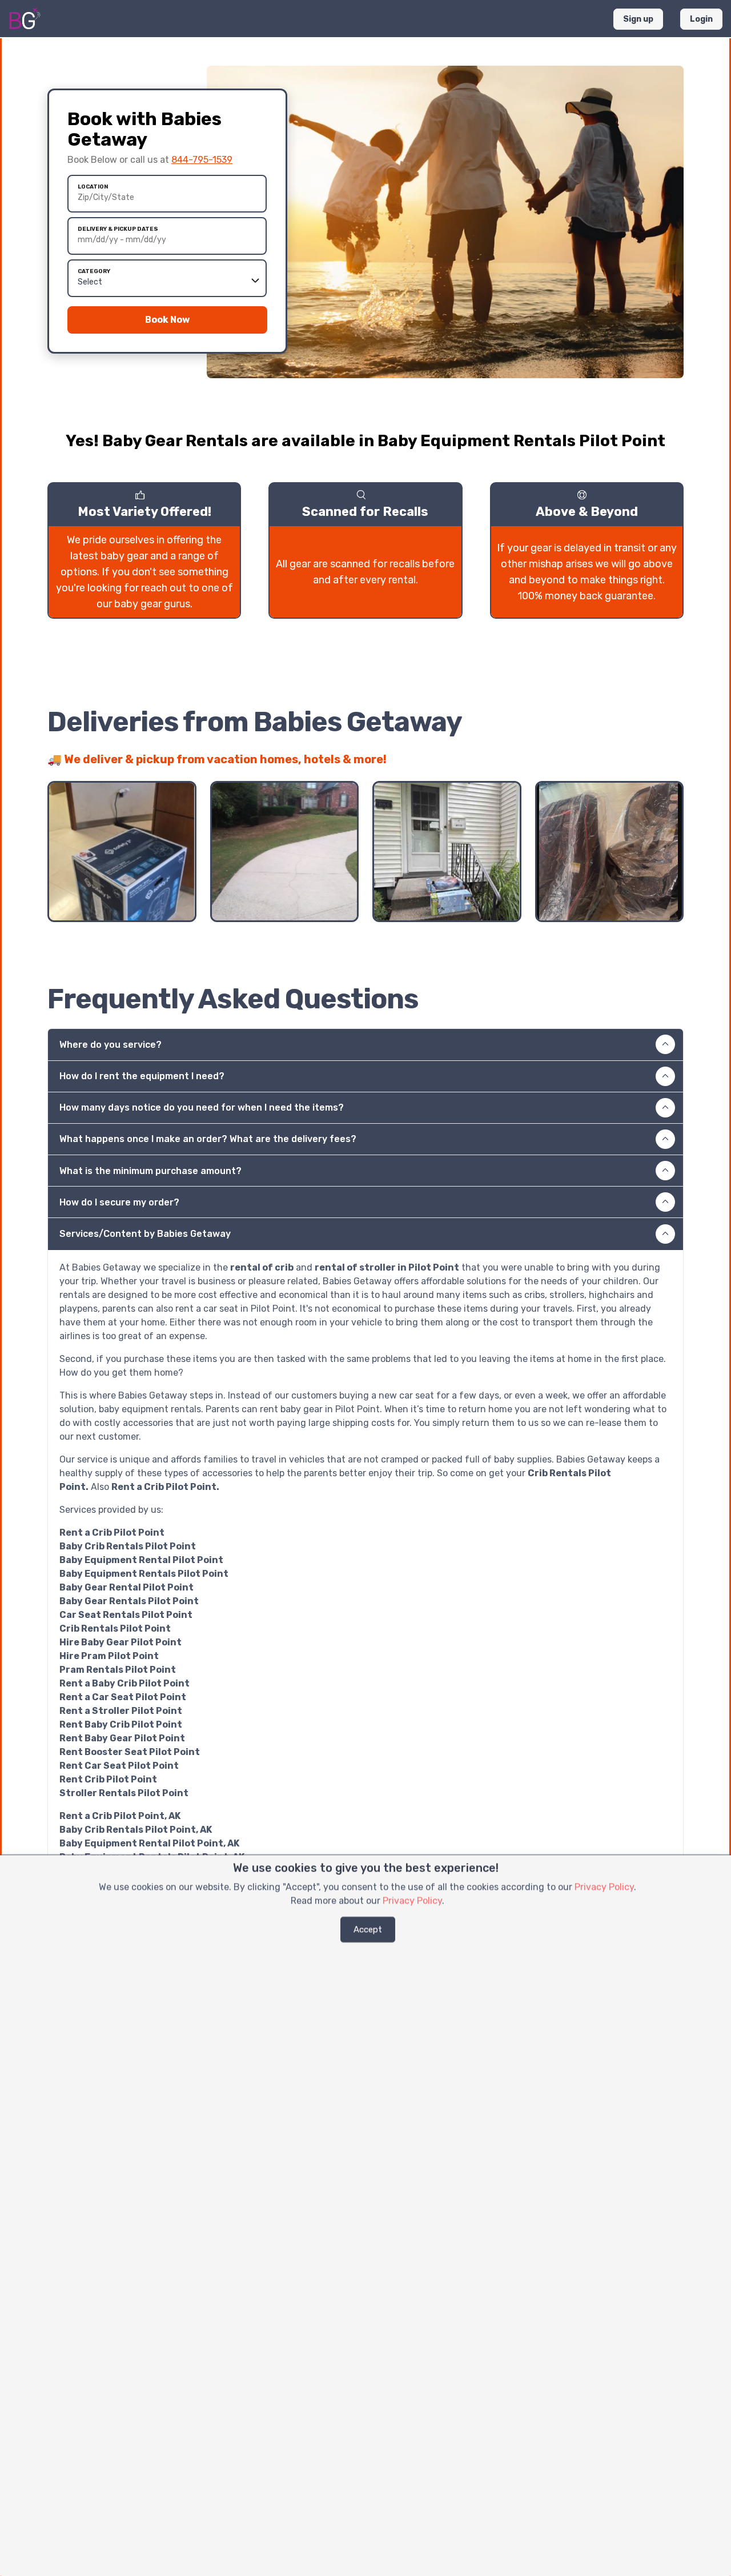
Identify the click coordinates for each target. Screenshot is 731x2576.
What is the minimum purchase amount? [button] (150, 1171)
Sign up (638, 19)
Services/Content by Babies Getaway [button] (145, 1234)
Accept (368, 1929)
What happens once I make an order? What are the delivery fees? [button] (208, 1139)
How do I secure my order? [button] (119, 1202)
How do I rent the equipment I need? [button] (142, 1076)
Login (701, 19)
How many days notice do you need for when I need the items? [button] (202, 1107)
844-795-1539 (202, 160)
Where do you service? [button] (111, 1045)
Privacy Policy (604, 1887)
